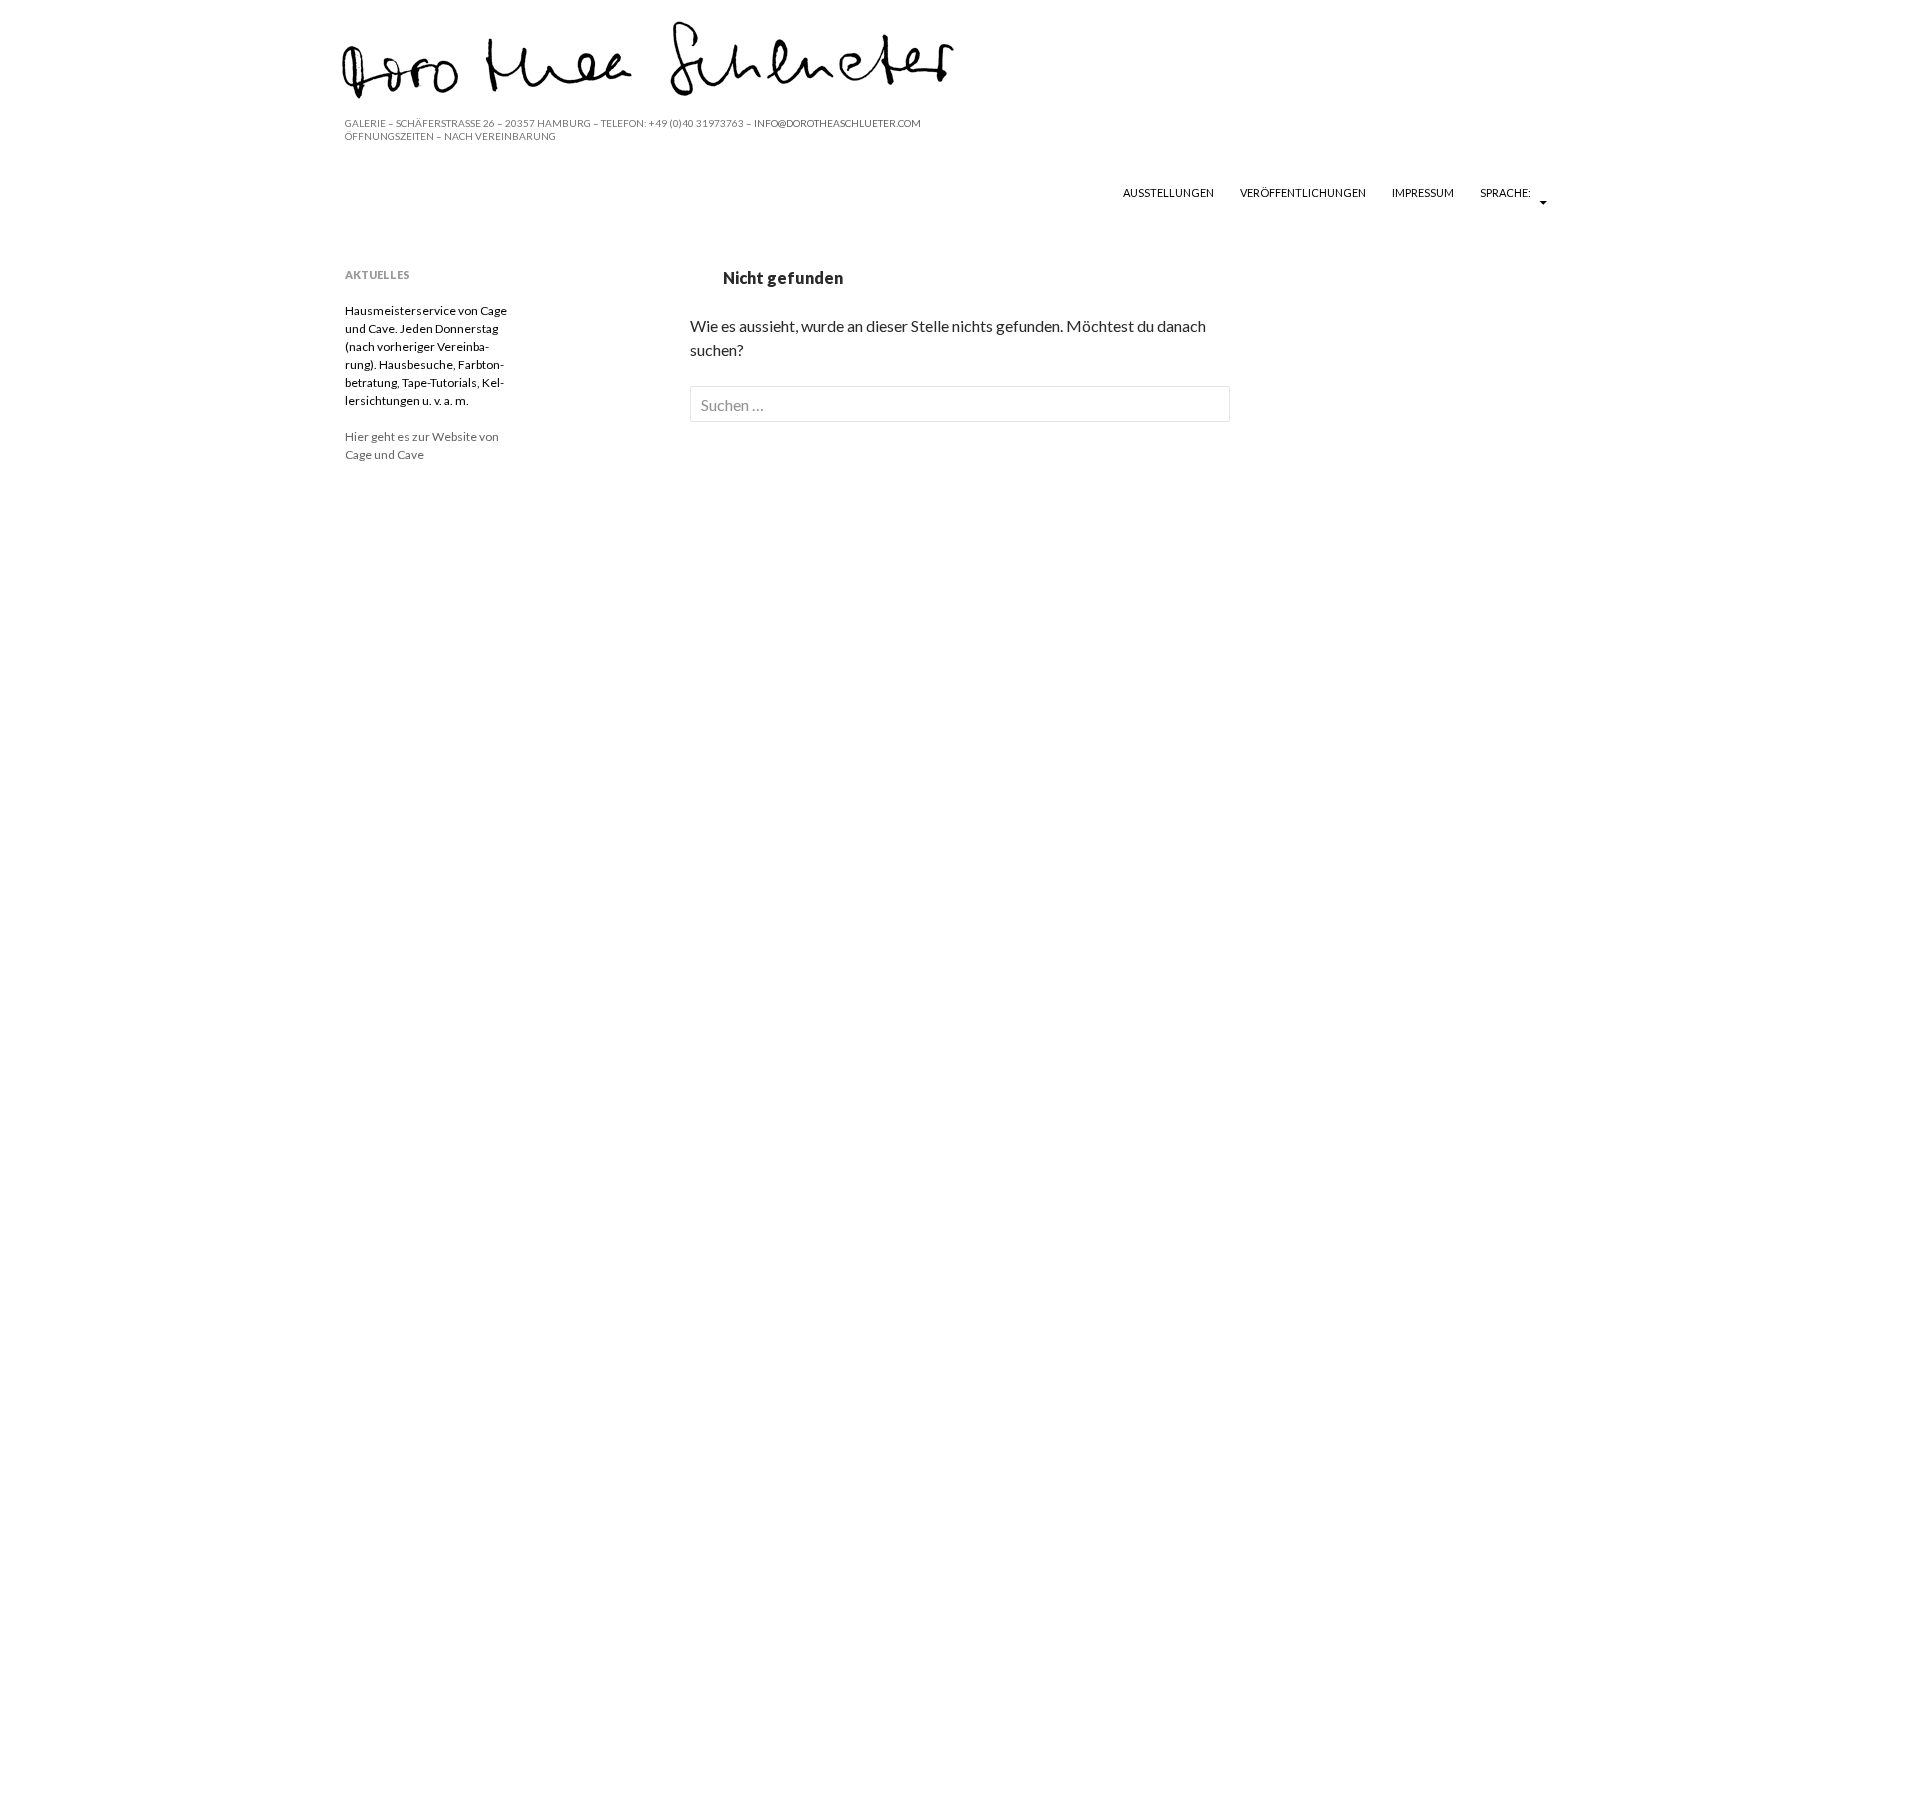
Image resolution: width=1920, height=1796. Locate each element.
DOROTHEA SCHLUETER (462, 192)
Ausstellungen (1168, 192)
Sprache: (1506, 192)
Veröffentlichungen (1303, 192)
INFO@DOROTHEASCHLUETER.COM (837, 123)
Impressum (1423, 192)
